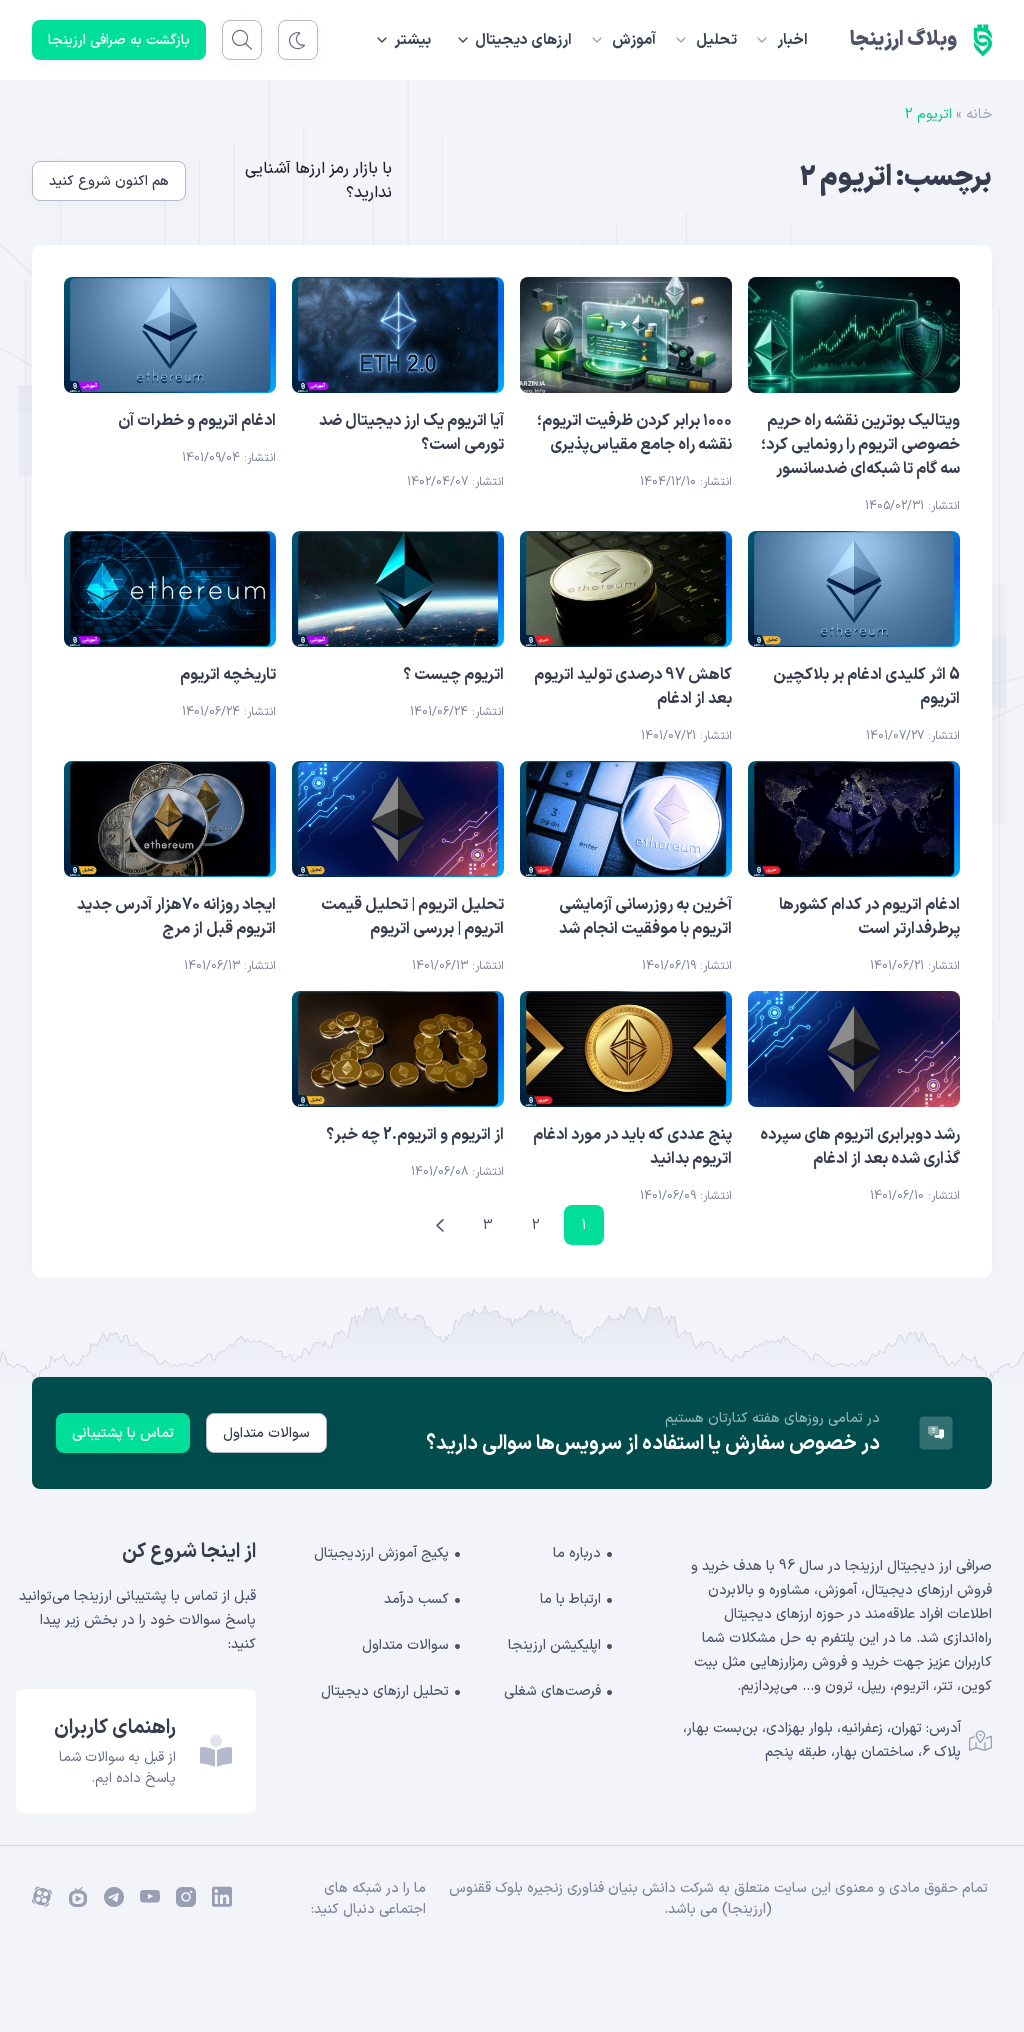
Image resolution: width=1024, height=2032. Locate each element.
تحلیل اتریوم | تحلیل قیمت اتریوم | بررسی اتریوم (412, 917)
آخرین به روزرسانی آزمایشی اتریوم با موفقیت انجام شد (645, 917)
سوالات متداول (266, 1433)
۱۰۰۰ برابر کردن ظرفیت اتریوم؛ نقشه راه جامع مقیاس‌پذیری (634, 433)
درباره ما (577, 1553)
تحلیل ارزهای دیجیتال (385, 1691)
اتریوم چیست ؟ (453, 675)
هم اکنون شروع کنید (109, 181)
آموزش (634, 40)
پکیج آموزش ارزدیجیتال (381, 1553)
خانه (979, 114)
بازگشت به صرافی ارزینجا (119, 40)
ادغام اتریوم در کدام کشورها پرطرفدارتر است (869, 917)
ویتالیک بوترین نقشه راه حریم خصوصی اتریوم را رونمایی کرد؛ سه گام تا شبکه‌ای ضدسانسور (860, 445)
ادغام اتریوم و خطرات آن (197, 421)
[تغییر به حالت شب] (298, 40)
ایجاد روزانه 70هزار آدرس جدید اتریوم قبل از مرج (176, 917)
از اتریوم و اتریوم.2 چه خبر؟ (415, 1135)
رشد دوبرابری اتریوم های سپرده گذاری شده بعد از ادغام (860, 1147)
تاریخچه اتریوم (228, 675)
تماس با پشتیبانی (123, 1433)
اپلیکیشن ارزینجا (554, 1645)
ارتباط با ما (570, 1599)
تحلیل (716, 40)
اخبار (792, 40)
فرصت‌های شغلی (552, 1691)
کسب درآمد (416, 1599)
